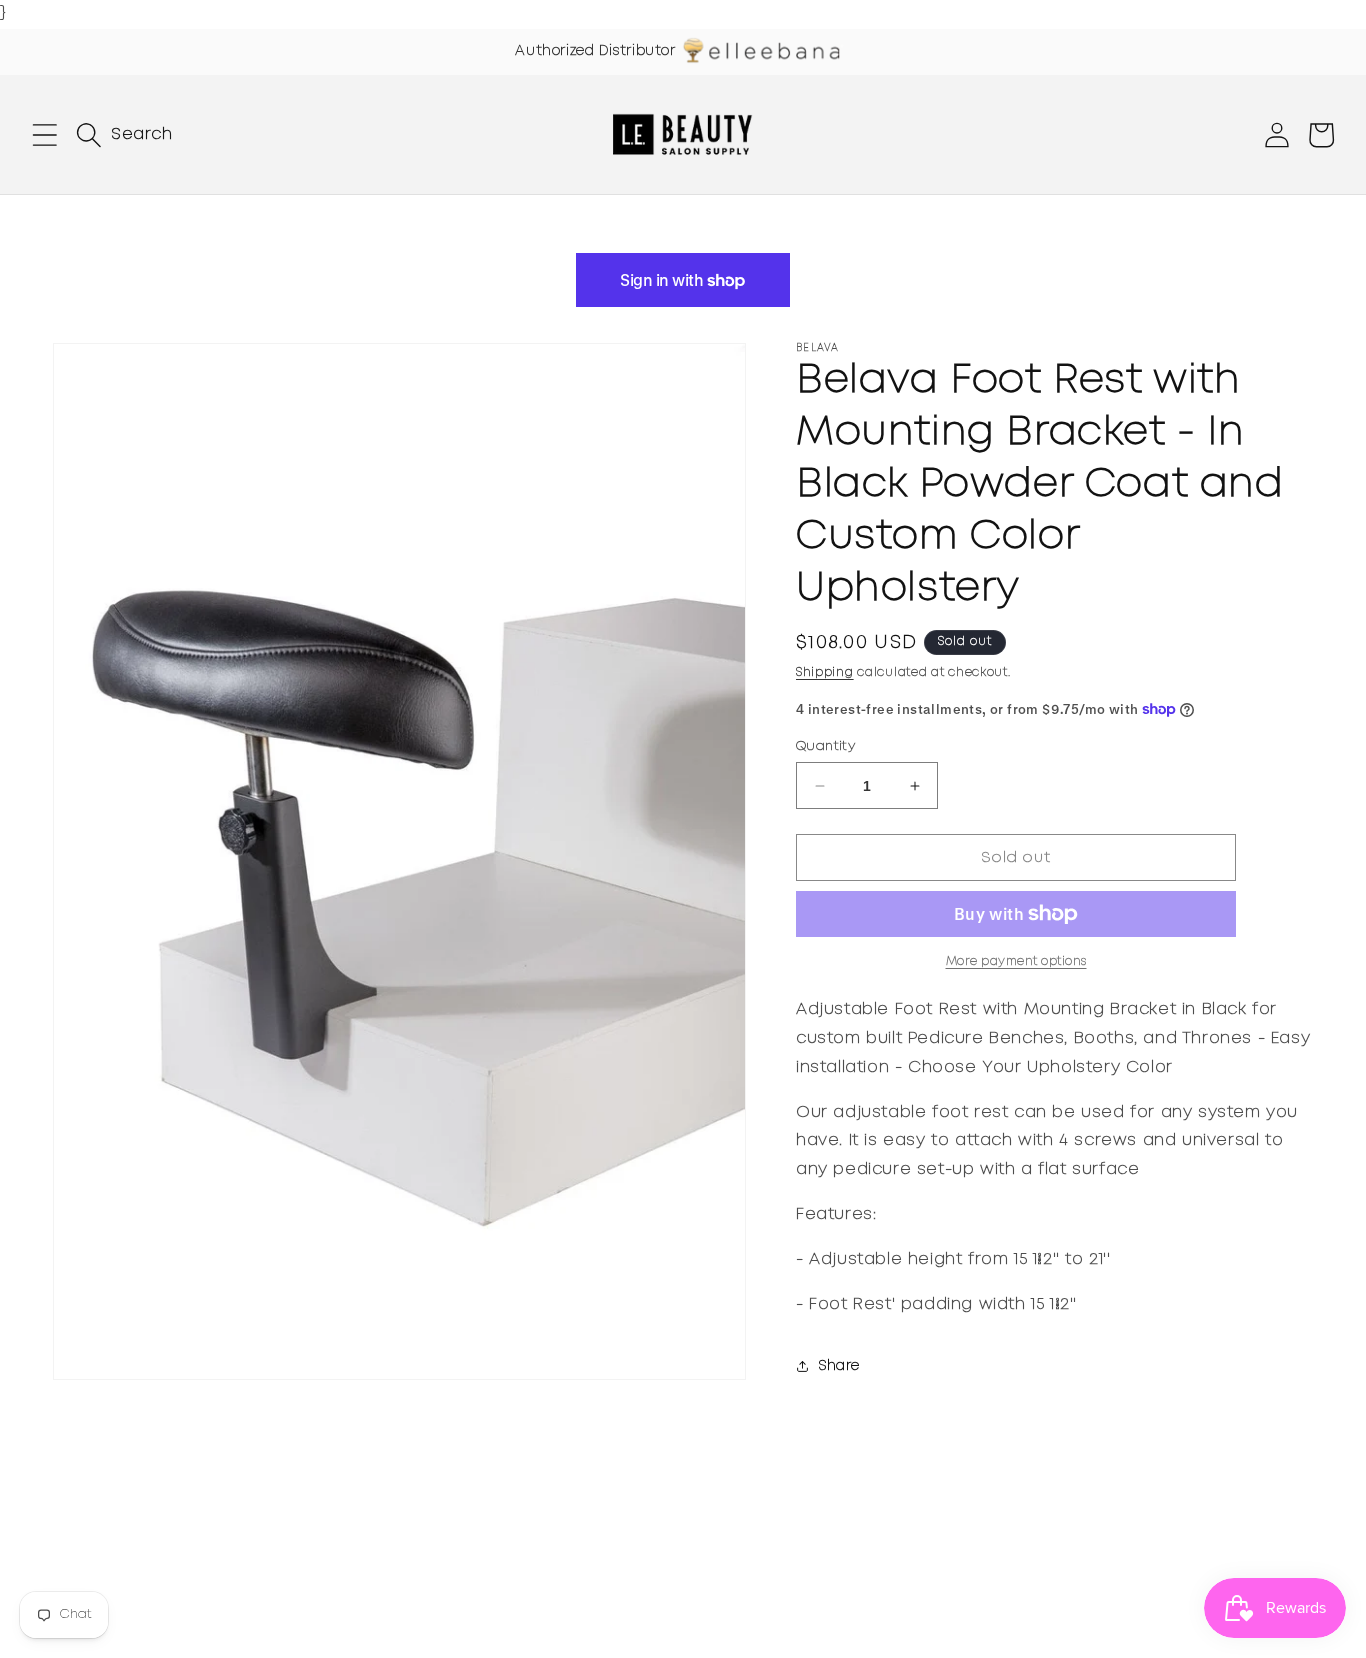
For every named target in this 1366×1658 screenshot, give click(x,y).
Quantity (825, 746)
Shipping (825, 672)
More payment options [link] (1016, 961)
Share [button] (839, 1366)
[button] (45, 135)
